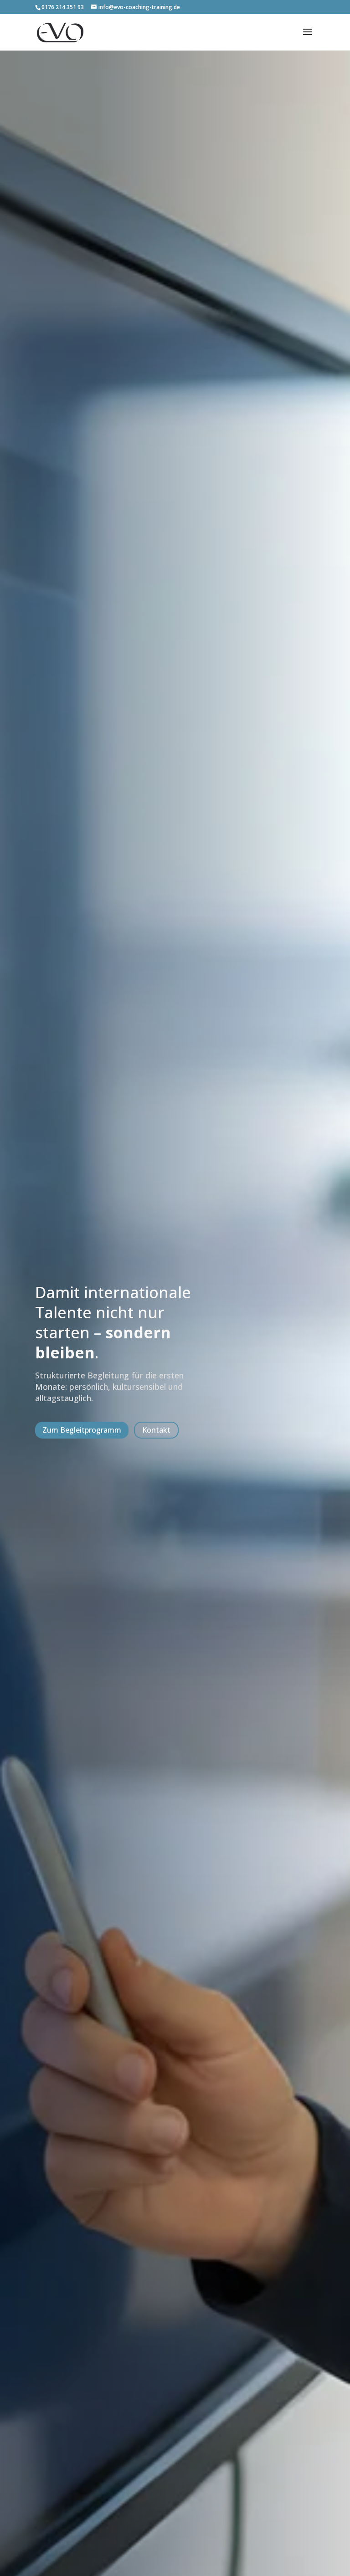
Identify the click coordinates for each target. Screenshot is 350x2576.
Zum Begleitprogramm (82, 1430)
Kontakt (156, 1430)
